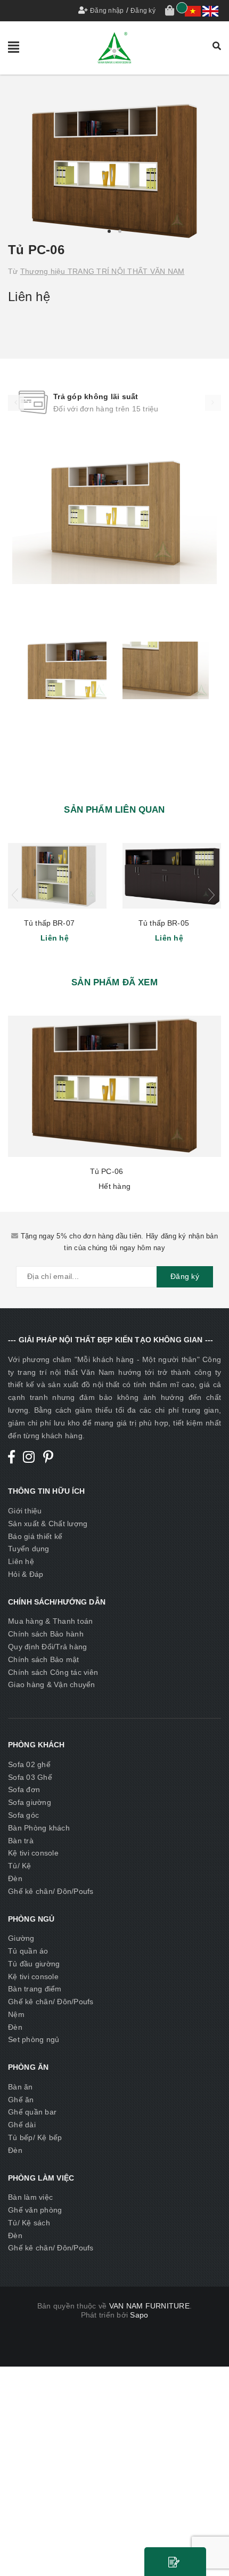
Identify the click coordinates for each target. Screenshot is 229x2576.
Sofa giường (30, 1802)
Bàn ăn (21, 2087)
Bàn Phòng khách (39, 1828)
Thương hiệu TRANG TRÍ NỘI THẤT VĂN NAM (103, 271)
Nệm (16, 2014)
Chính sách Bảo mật (44, 1659)
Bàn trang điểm (35, 1989)
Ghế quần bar (32, 2112)
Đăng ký (143, 11)
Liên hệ (21, 1561)
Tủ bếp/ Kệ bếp (35, 2137)
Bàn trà (21, 1841)
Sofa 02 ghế (29, 1764)
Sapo (139, 2315)
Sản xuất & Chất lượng (48, 1524)
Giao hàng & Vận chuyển (52, 1684)
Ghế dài (22, 2125)
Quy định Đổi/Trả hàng (47, 1647)
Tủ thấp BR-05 (164, 923)
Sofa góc (23, 1815)
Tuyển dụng (29, 1549)
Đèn (15, 1878)
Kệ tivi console (33, 1853)
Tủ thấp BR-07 (49, 923)
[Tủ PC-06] (114, 1086)
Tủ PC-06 (107, 1171)
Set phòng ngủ (34, 2039)
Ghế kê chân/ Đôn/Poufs (51, 1891)
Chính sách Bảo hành (46, 1634)
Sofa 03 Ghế (30, 1777)
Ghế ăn (21, 2100)
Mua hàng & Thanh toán (50, 1621)
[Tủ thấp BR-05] (172, 876)
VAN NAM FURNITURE (149, 2306)
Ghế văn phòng (35, 2210)
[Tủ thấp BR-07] (57, 876)
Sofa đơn (24, 1789)
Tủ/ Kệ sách (29, 2223)
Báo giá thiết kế (35, 1536)
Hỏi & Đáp (26, 1574)
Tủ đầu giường (34, 1964)
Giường (21, 1938)
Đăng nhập (107, 11)
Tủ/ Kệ (20, 1866)
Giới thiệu (25, 1511)
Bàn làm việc (30, 2197)
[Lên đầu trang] (208, 2544)
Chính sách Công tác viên (53, 1672)
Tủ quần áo (28, 1951)
